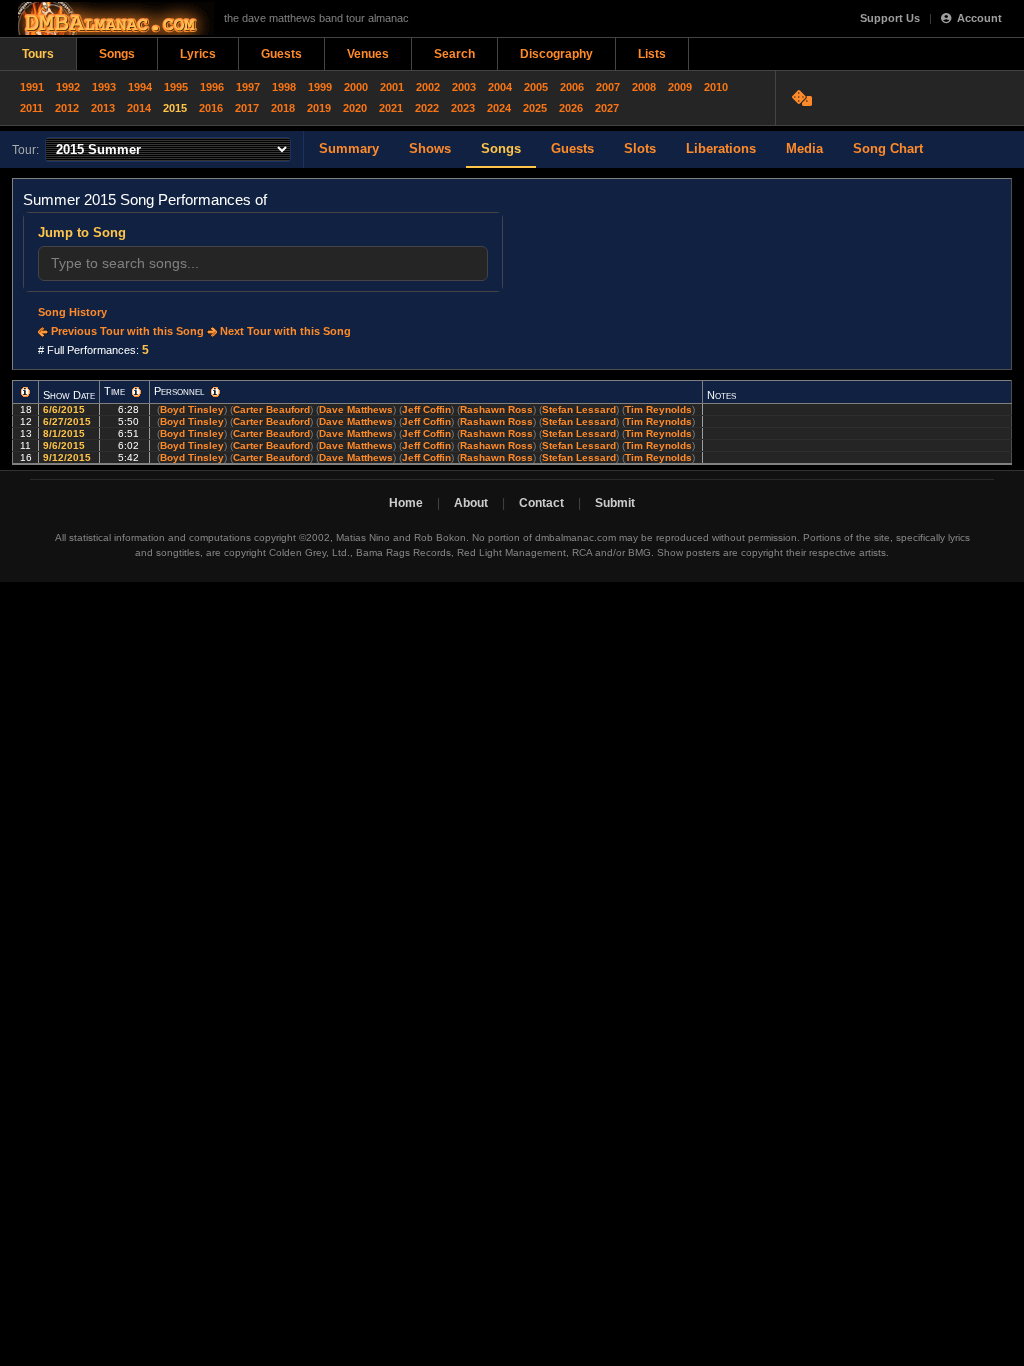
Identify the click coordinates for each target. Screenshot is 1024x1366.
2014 (139, 108)
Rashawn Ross (496, 409)
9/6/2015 (65, 445)
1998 (284, 87)
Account (979, 18)
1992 (68, 87)
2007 (608, 87)
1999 (320, 87)
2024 (499, 108)
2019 (319, 108)
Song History (72, 312)
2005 (536, 87)
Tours (38, 54)
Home (406, 503)
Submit (615, 503)
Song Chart (888, 148)
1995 (176, 87)
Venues (368, 54)
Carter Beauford (271, 409)
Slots (640, 148)
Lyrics (198, 54)
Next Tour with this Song (284, 331)
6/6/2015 (65, 409)
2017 (247, 108)
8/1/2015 (65, 433)
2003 (464, 87)
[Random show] (804, 98)
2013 (103, 108)
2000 (356, 87)
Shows (430, 148)
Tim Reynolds (658, 409)
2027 (607, 108)
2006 (572, 87)
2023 (463, 108)
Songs (117, 54)
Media (804, 148)
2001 (392, 87)
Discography (556, 54)
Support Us (890, 18)
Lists (652, 54)
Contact (541, 503)
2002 (428, 87)
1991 (32, 87)
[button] (25, 392)
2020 (355, 108)
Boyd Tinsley (192, 409)
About (471, 503)
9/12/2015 (68, 457)
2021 (391, 108)
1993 (104, 87)
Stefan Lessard (579, 409)
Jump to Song (82, 232)
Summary (349, 148)
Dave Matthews (356, 409)
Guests (281, 54)
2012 (67, 108)
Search (454, 54)
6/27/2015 (68, 421)
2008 (644, 87)
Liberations (721, 148)
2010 (716, 87)
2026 (571, 108)
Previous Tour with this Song (126, 331)
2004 (500, 87)
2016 (211, 108)
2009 (680, 87)
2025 (535, 108)
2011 (31, 108)
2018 (283, 108)
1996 (212, 87)
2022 (427, 108)
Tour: (25, 150)
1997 (248, 87)
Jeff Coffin (426, 409)
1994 (140, 87)
